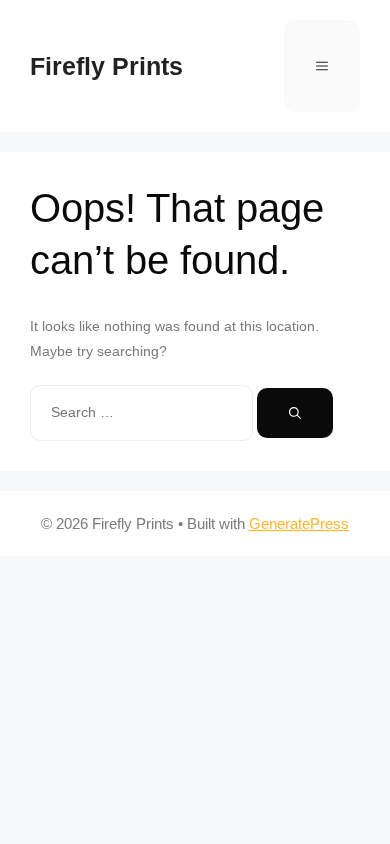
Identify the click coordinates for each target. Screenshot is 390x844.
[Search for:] (143, 412)
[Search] (295, 413)
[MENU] (322, 66)
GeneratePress (299, 523)
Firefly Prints (106, 66)
